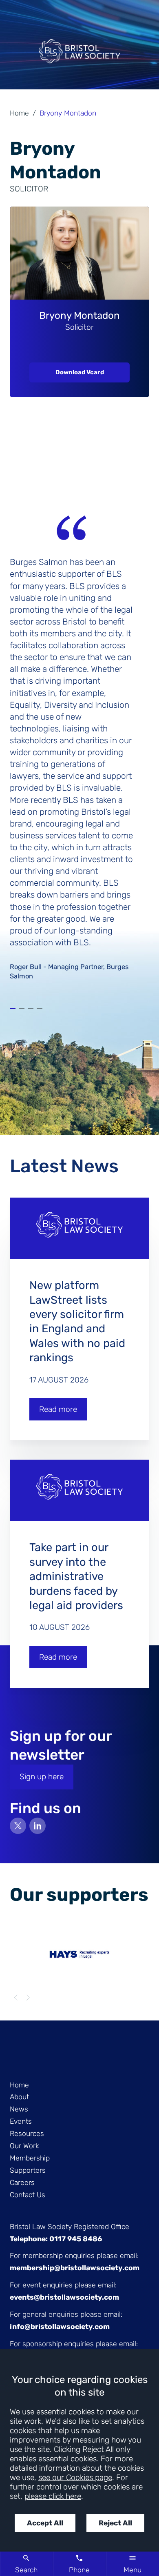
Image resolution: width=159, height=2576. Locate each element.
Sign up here (42, 1777)
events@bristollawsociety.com (64, 2297)
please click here (53, 2496)
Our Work (24, 2146)
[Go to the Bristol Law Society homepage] (79, 54)
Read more (58, 1409)
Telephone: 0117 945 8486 (56, 2239)
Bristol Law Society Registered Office (70, 2227)
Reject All (115, 2523)
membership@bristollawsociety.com (75, 2268)
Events (21, 2121)
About (19, 2097)
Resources (27, 2134)
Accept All (45, 2523)
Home (19, 113)
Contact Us (28, 2195)
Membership (30, 2158)
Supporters (28, 2170)
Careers (22, 2183)
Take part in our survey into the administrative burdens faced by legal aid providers (76, 1576)
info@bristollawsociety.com (60, 2327)
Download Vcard (80, 372)
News (19, 2109)
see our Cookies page (75, 2477)
